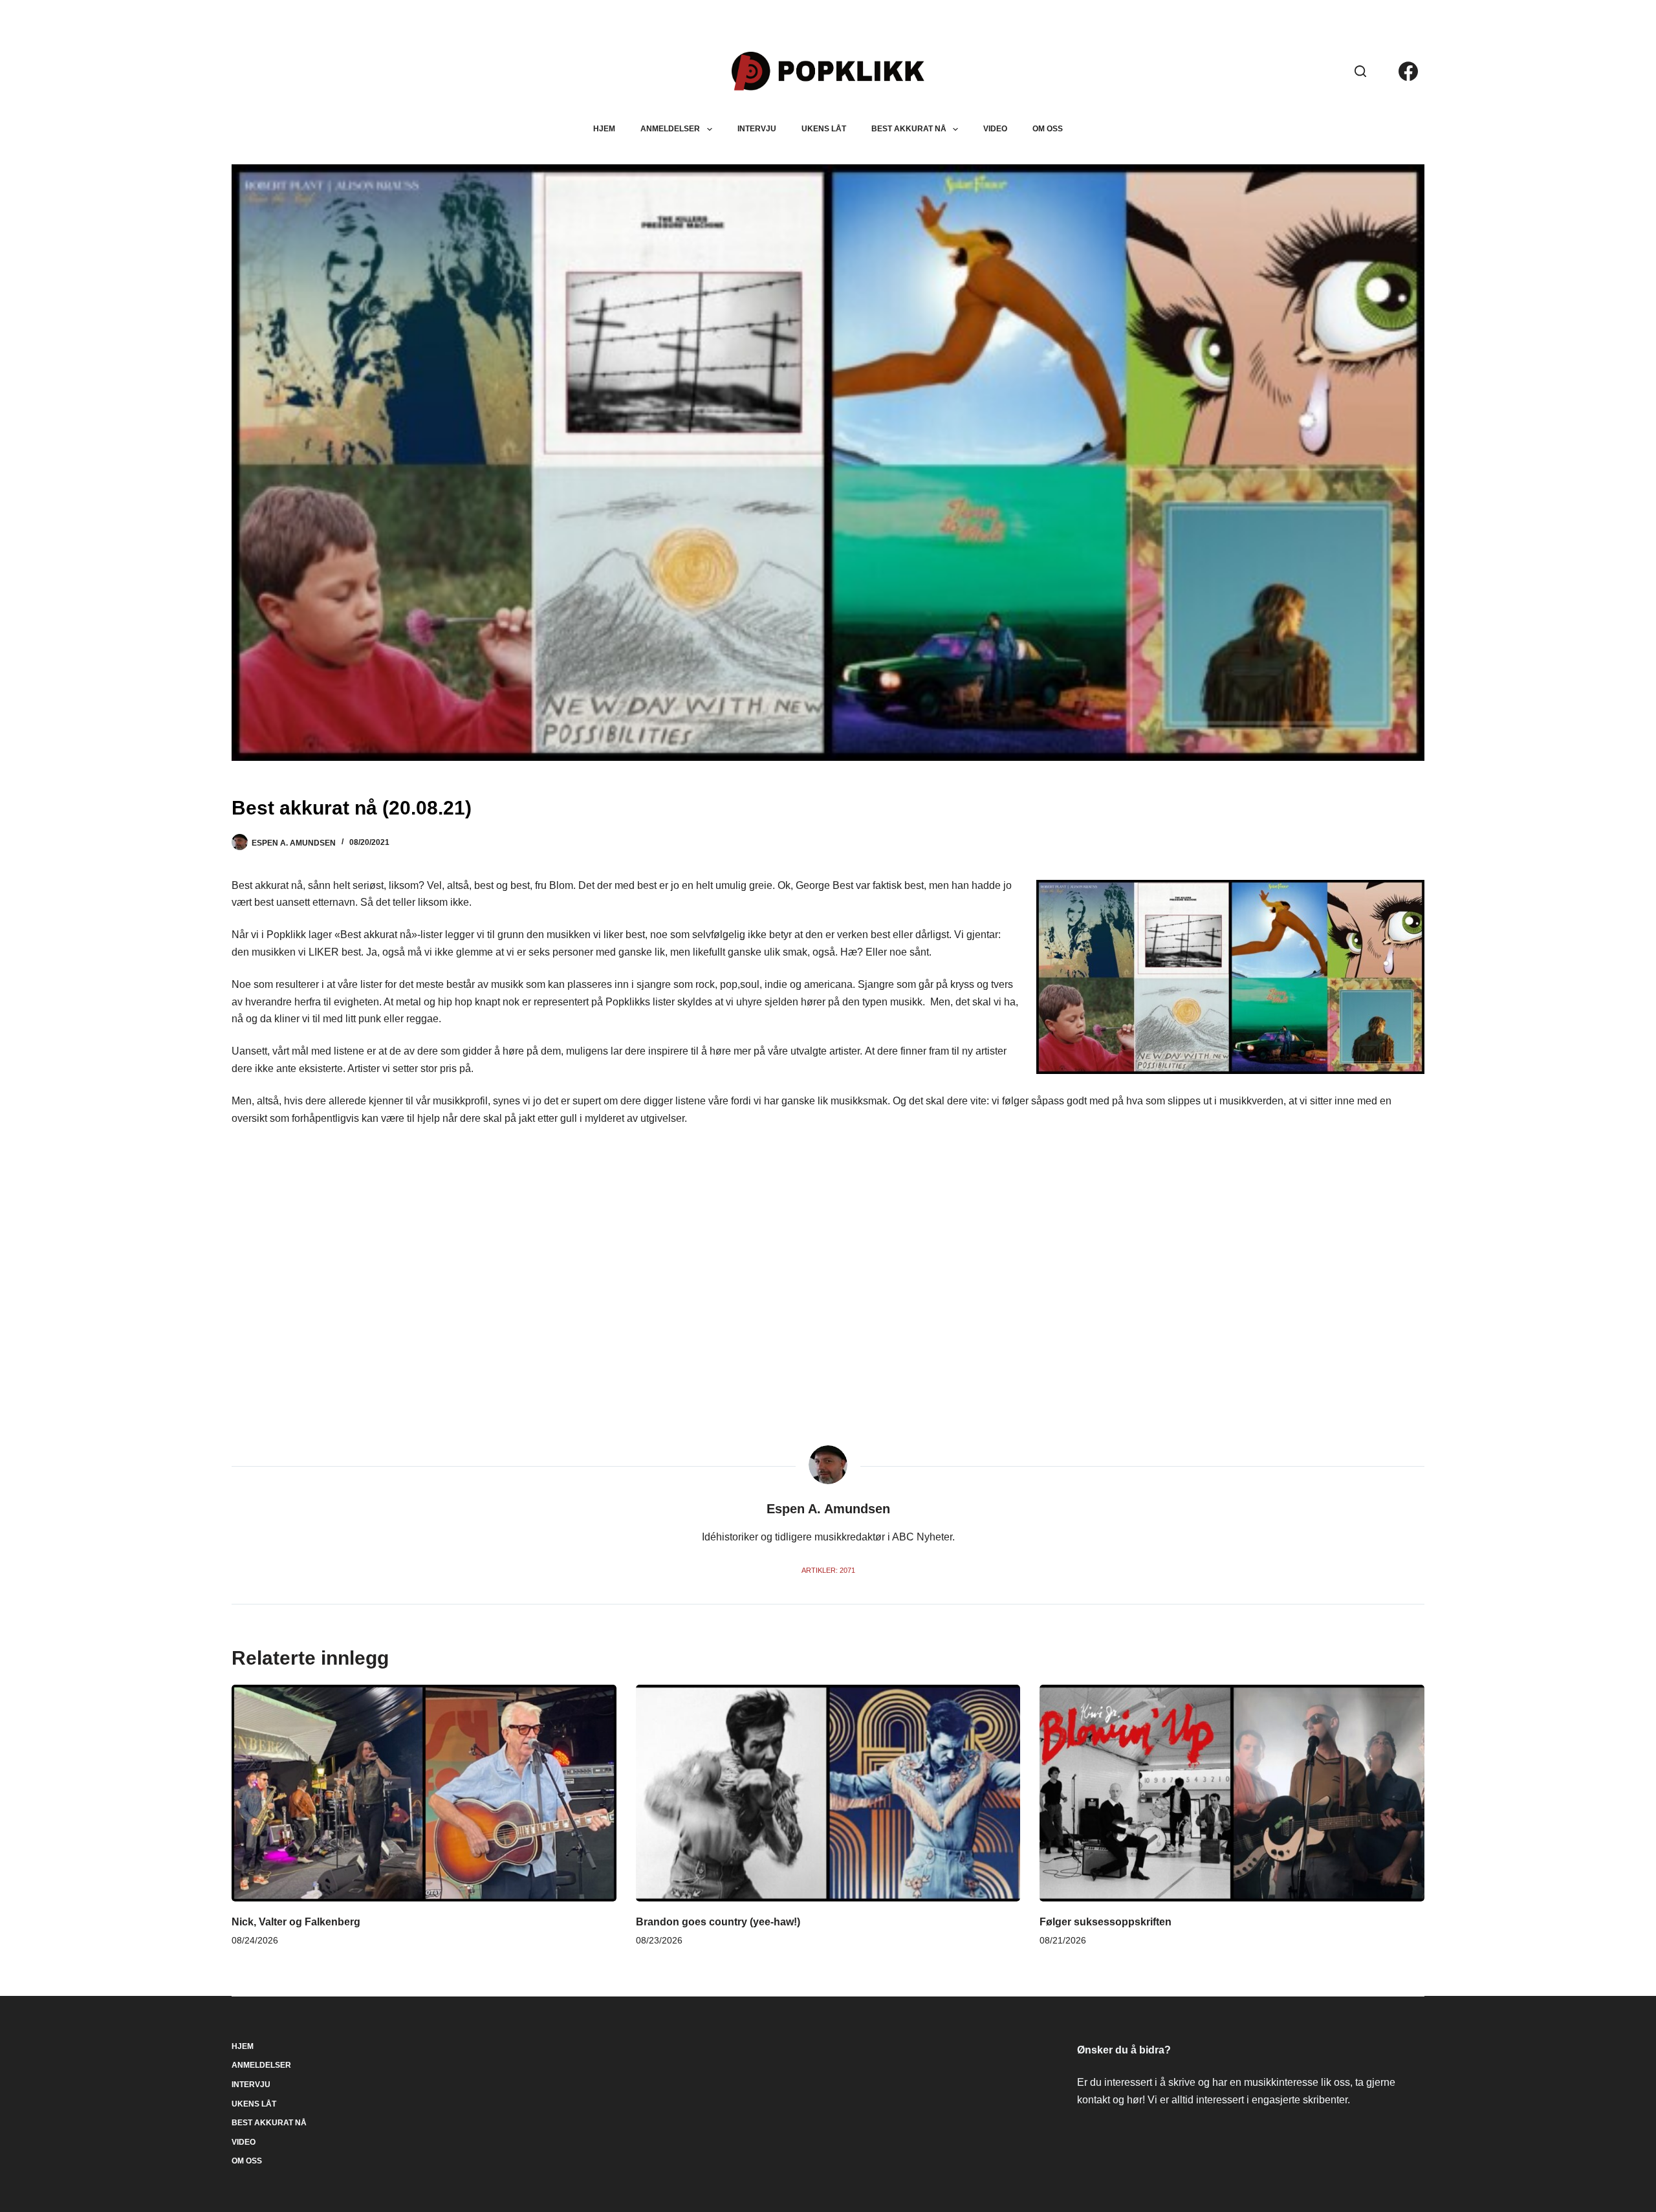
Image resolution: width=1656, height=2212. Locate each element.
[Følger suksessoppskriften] (1232, 1793)
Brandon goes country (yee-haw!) (718, 1922)
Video (995, 129)
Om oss (1048, 129)
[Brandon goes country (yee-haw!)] (828, 1793)
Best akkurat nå (909, 129)
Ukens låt (824, 129)
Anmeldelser (670, 129)
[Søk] (1360, 71)
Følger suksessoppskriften (1106, 1922)
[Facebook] (1408, 71)
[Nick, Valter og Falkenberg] (424, 1793)
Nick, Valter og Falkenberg (296, 1922)
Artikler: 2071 (828, 1570)
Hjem (604, 129)
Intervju (757, 129)
